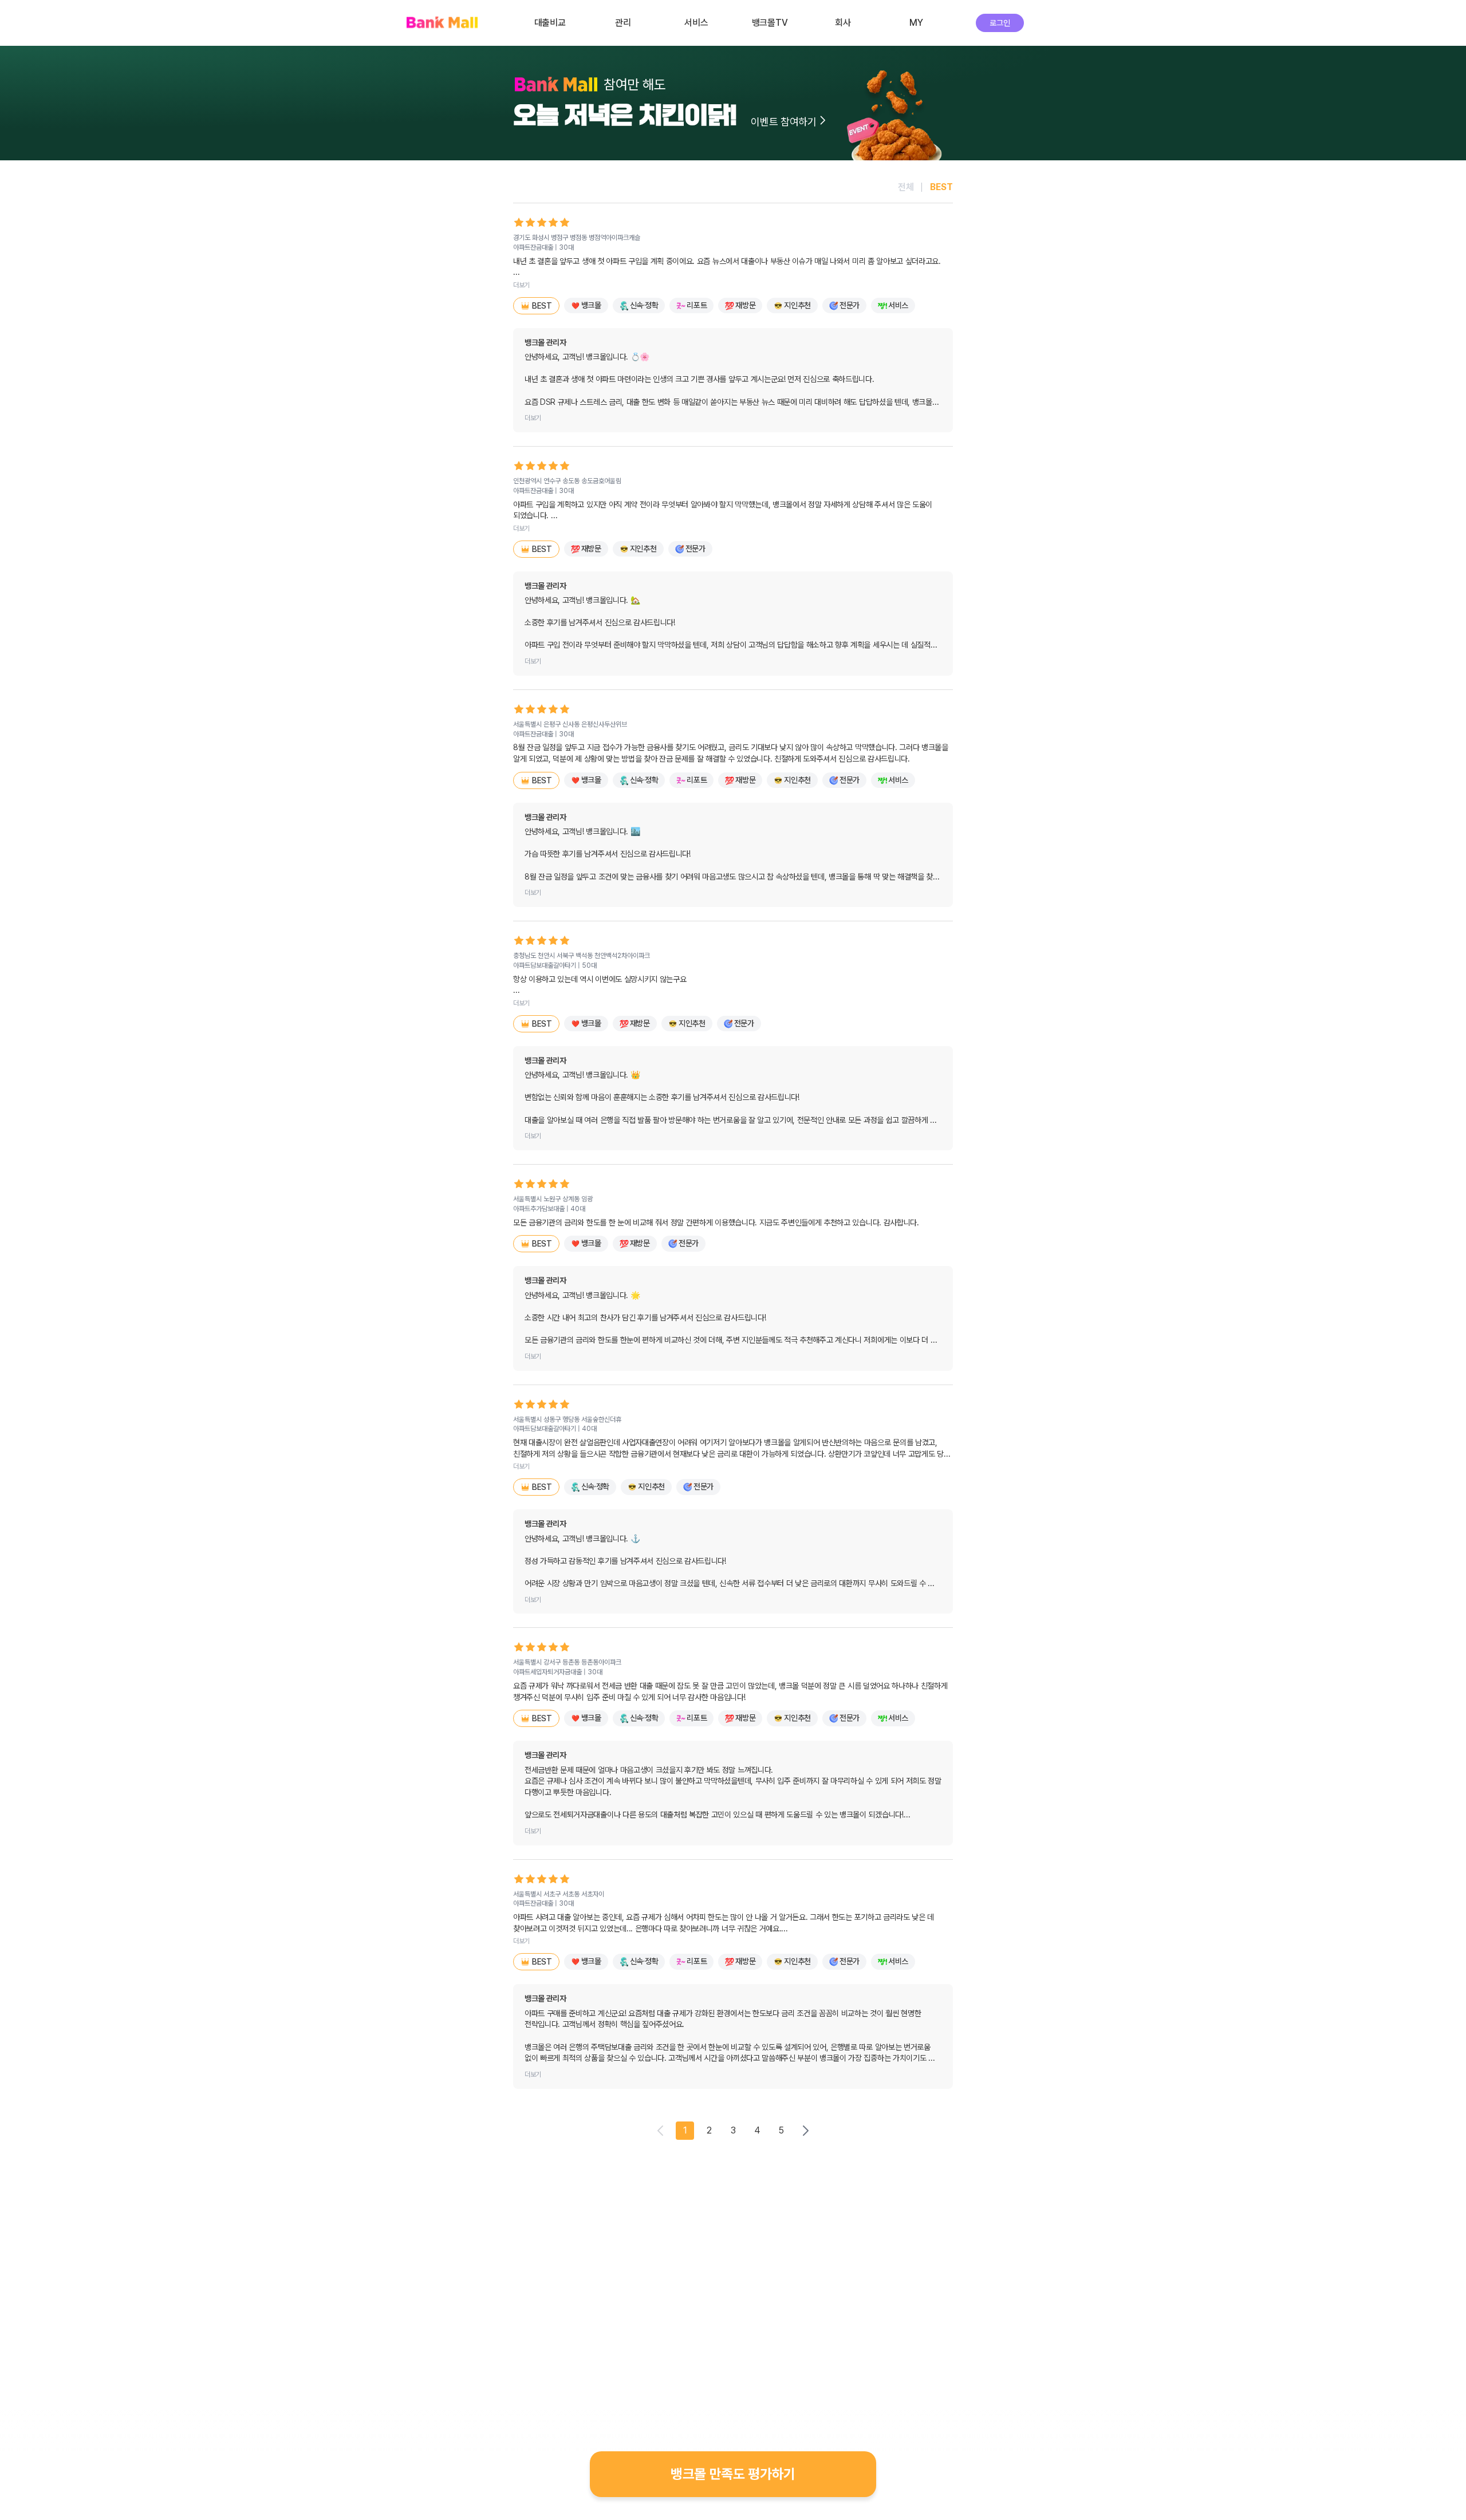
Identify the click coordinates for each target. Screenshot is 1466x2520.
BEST (941, 187)
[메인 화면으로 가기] (442, 23)
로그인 (1000, 23)
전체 (906, 187)
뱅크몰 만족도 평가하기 (733, 2474)
